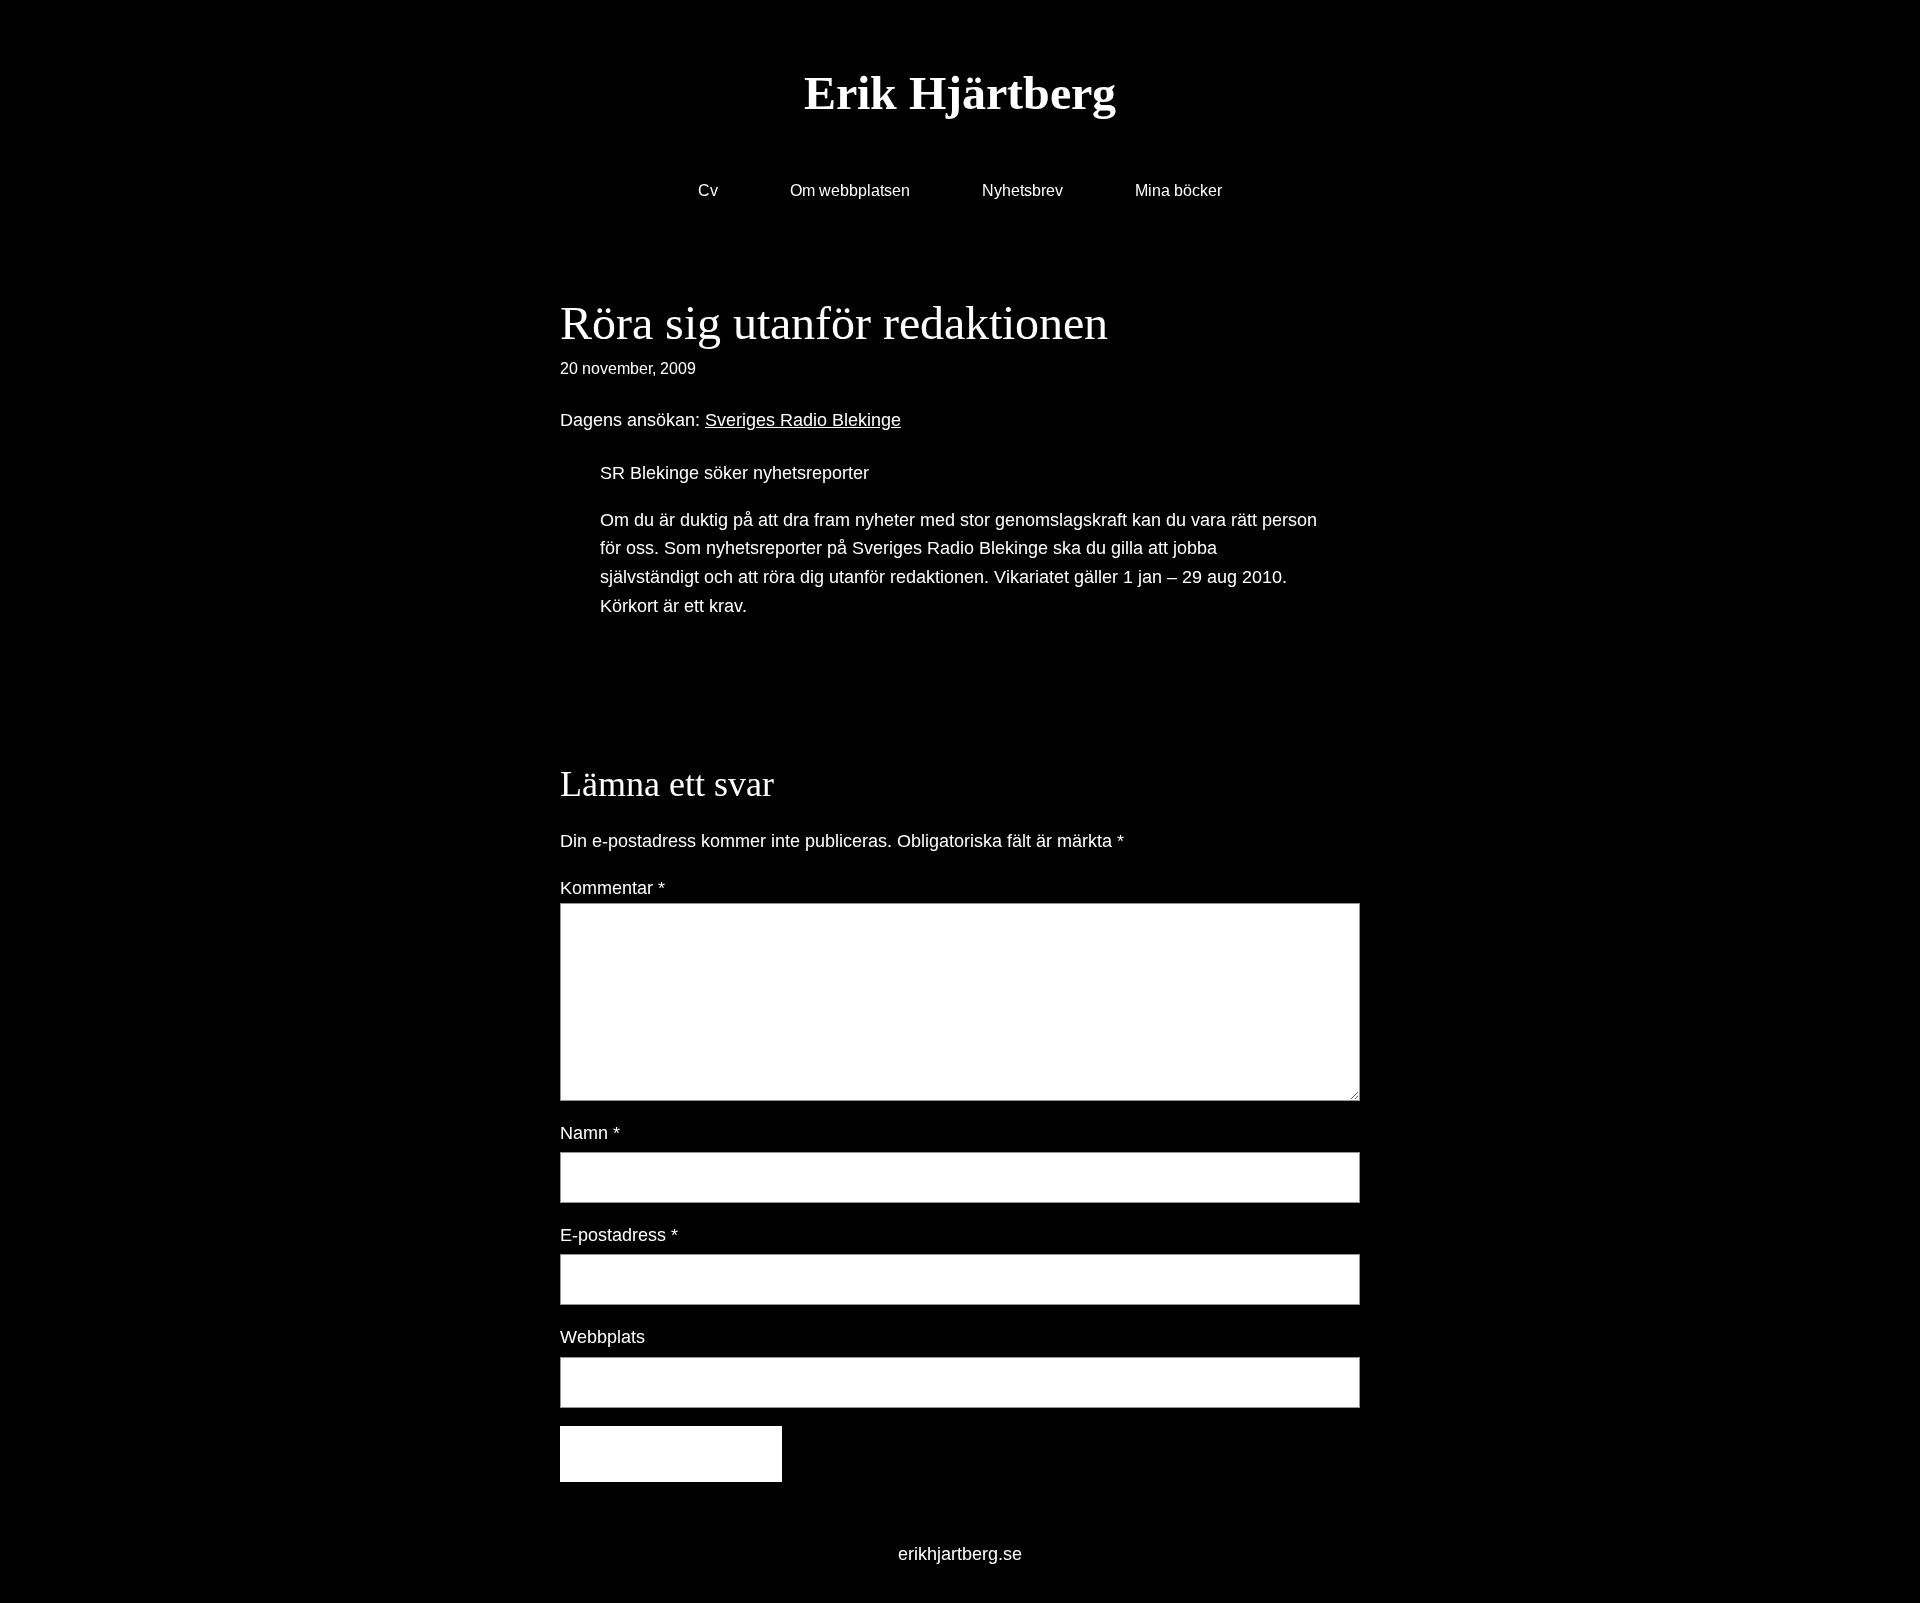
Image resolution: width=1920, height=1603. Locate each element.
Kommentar (612, 888)
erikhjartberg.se (960, 1554)
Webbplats (602, 1337)
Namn (590, 1133)
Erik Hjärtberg (960, 92)
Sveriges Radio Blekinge (803, 420)
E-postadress (619, 1235)
